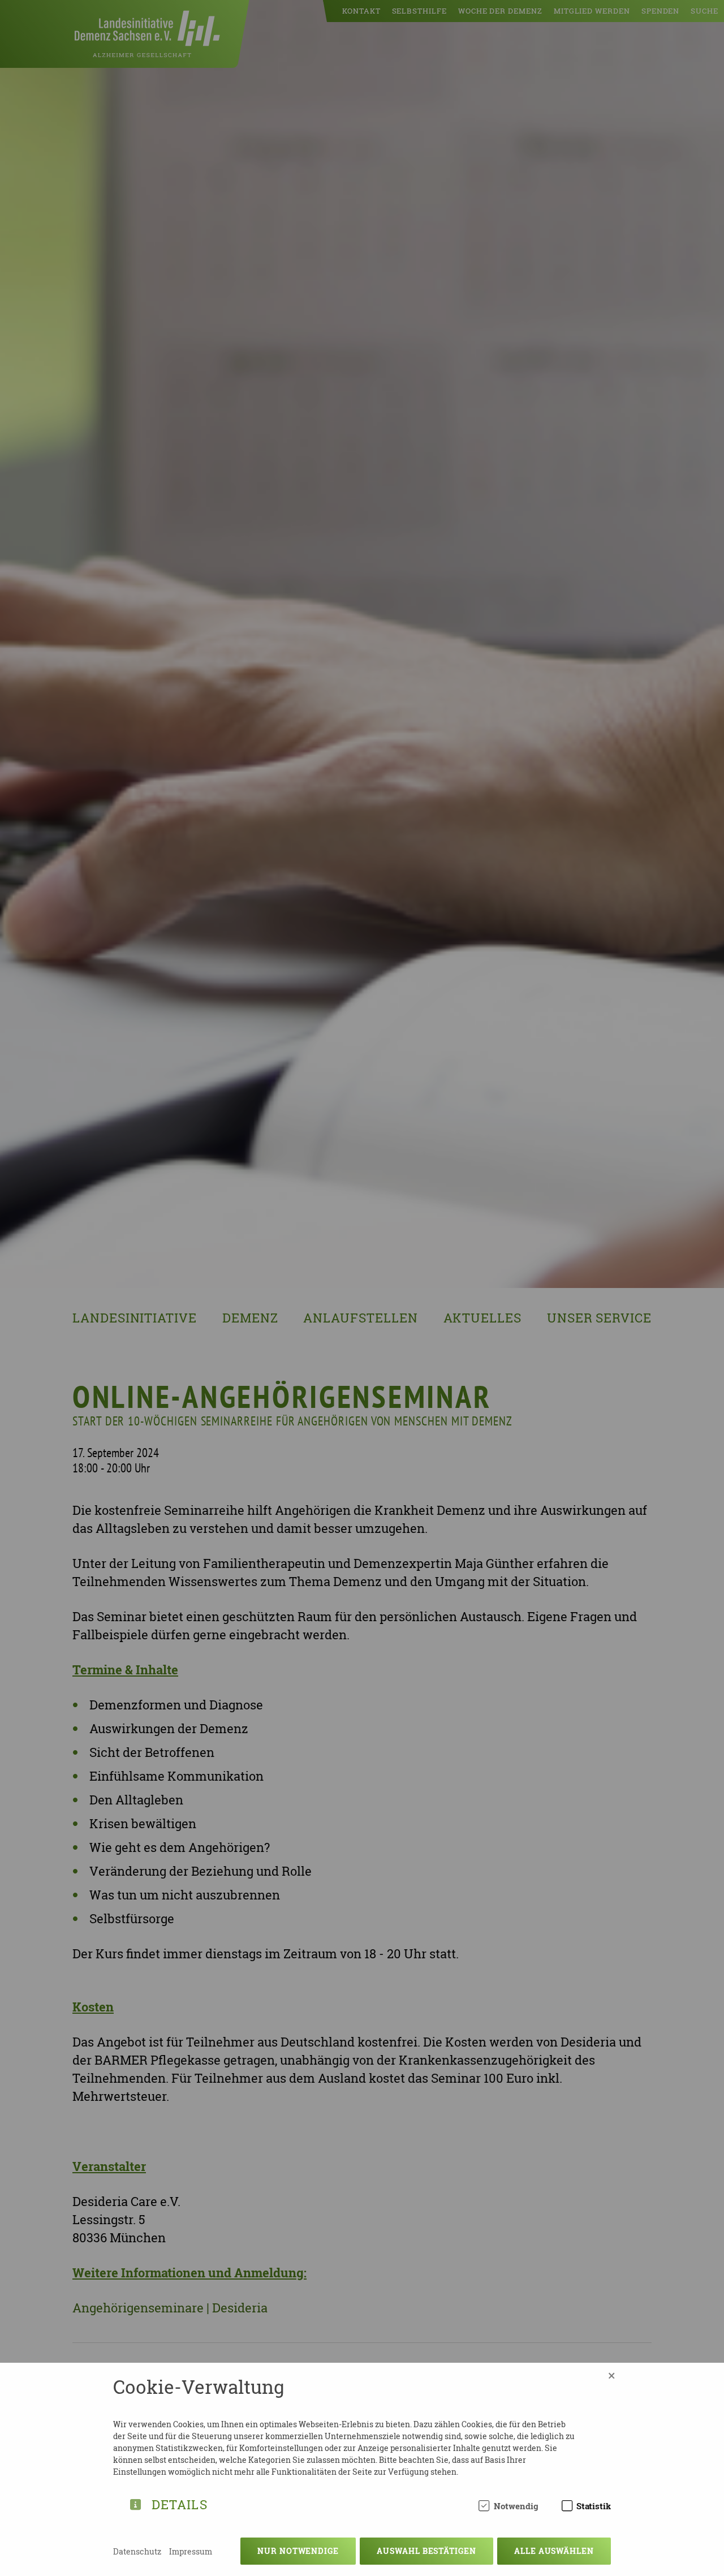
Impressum (191, 2551)
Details (180, 2503)
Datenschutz (137, 2551)
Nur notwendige (298, 2551)
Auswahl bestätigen (426, 2551)
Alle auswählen (554, 2551)
